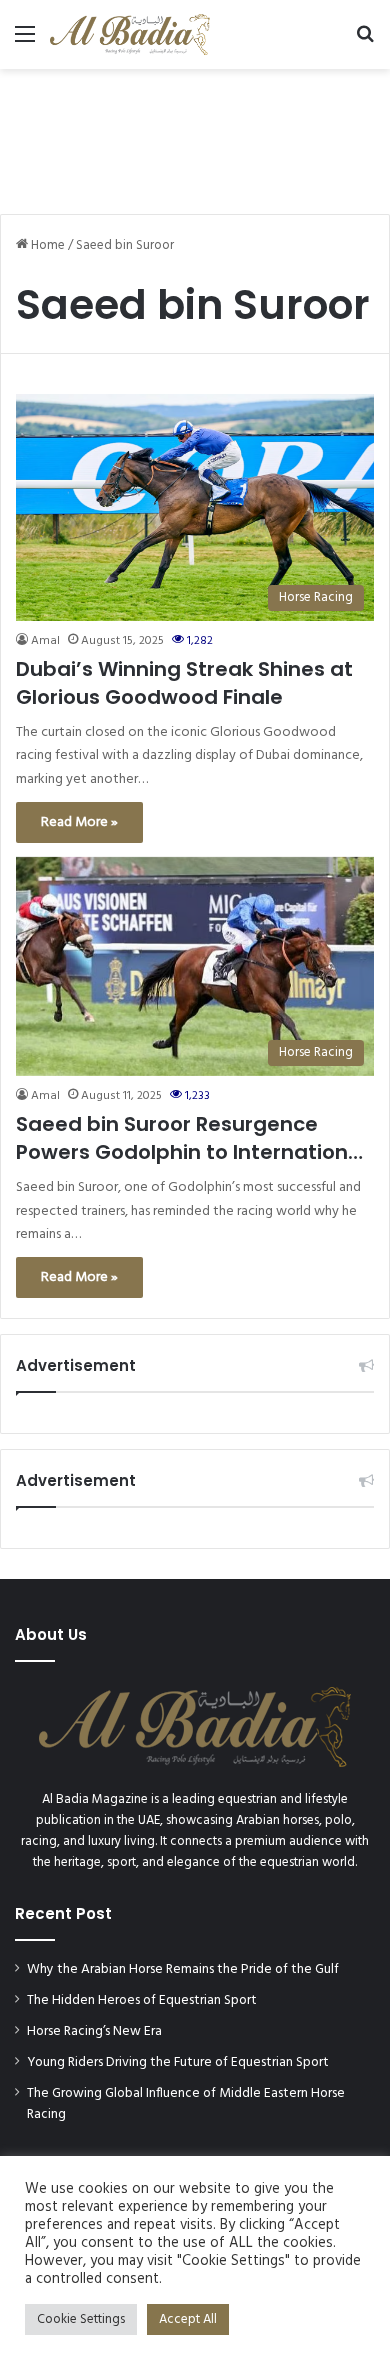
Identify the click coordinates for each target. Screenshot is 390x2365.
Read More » (79, 822)
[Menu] (25, 42)
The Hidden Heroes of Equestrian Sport (142, 2000)
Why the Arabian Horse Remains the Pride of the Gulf (183, 1969)
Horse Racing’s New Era (94, 2031)
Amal (45, 641)
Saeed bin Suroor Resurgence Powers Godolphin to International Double (191, 1138)
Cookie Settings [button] (81, 2319)
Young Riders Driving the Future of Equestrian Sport (178, 2062)
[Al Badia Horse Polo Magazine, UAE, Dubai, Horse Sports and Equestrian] (130, 34)
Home (46, 245)
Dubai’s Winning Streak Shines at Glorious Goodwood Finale (184, 683)
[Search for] (365, 42)
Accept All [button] (188, 2319)
